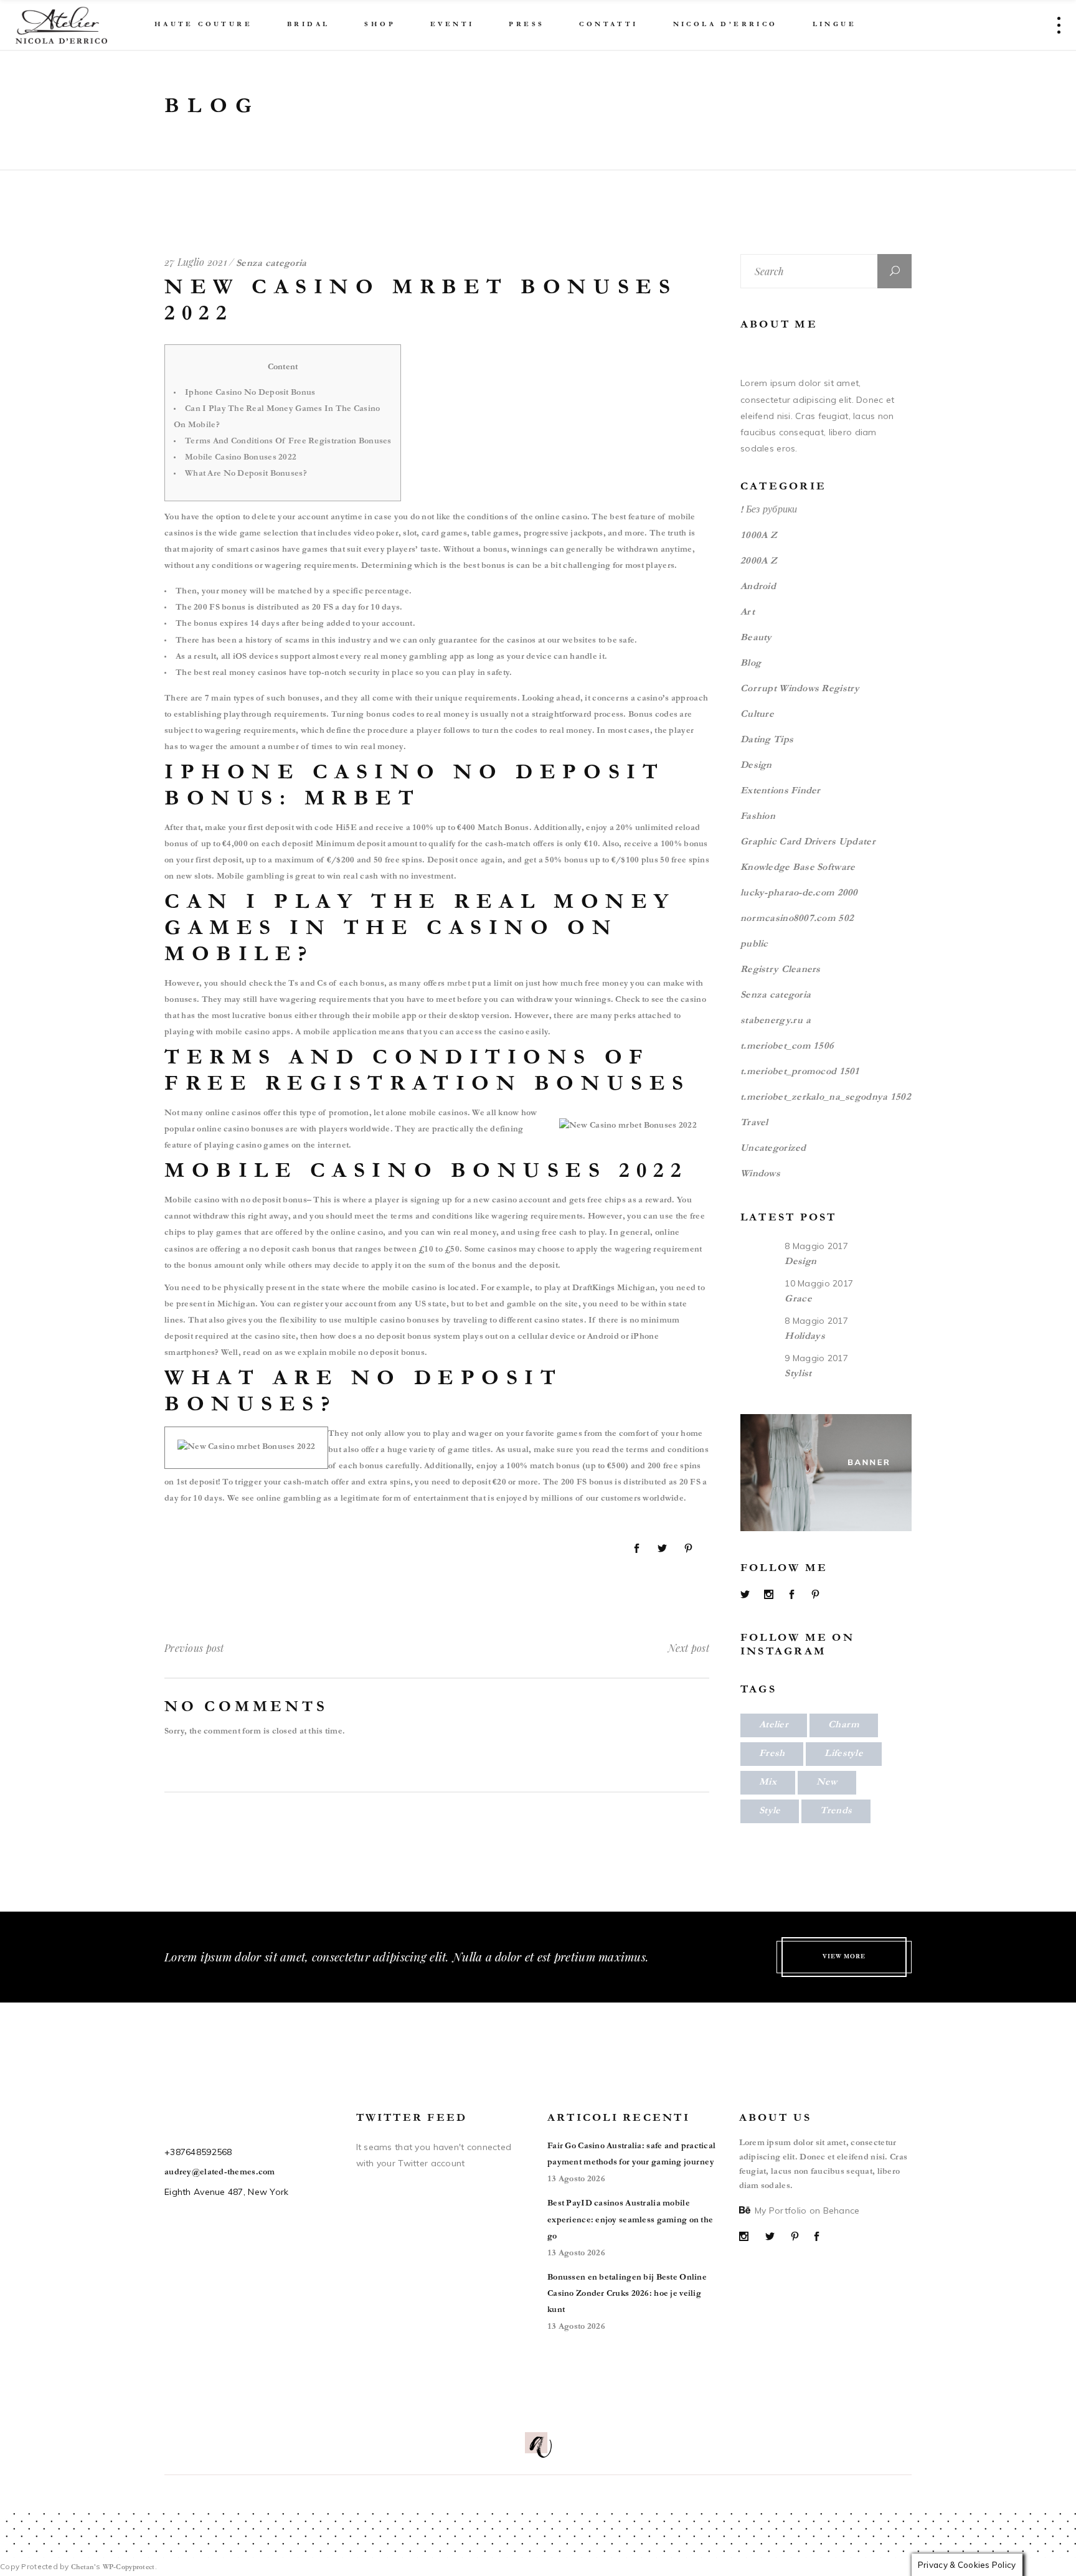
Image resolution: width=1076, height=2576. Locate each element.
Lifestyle (844, 1754)
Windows (760, 1174)
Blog (751, 664)
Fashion (758, 817)
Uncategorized (773, 1149)
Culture (757, 715)
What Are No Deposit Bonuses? (246, 474)
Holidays (805, 1337)
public (754, 945)
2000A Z (759, 562)
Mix (768, 1783)
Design (756, 766)
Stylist (798, 1374)
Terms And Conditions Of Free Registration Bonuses (288, 442)
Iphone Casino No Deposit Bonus (250, 394)
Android (758, 587)
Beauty (756, 638)
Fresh (772, 1754)
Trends (836, 1811)
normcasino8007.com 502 (797, 919)
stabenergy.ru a (776, 1021)
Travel (754, 1123)
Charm (844, 1725)
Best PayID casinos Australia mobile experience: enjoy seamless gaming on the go (630, 2220)
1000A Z (759, 536)
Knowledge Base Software (798, 868)
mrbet (459, 984)
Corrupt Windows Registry (800, 689)
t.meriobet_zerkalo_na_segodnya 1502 (826, 1098)
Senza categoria (776, 996)
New (827, 1783)
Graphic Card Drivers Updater (808, 842)
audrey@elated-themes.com (220, 2173)
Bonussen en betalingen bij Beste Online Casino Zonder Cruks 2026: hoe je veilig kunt (627, 2295)
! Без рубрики (769, 511)
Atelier (774, 1725)
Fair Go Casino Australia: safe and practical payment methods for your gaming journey (631, 2155)
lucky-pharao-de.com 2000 (799, 894)
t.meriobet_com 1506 (787, 1047)
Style (770, 1811)
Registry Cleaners (781, 970)
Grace (798, 1300)
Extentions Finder (781, 791)
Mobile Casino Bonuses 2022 (241, 458)
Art (748, 613)
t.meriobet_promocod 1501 (800, 1072)
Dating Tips (767, 740)
